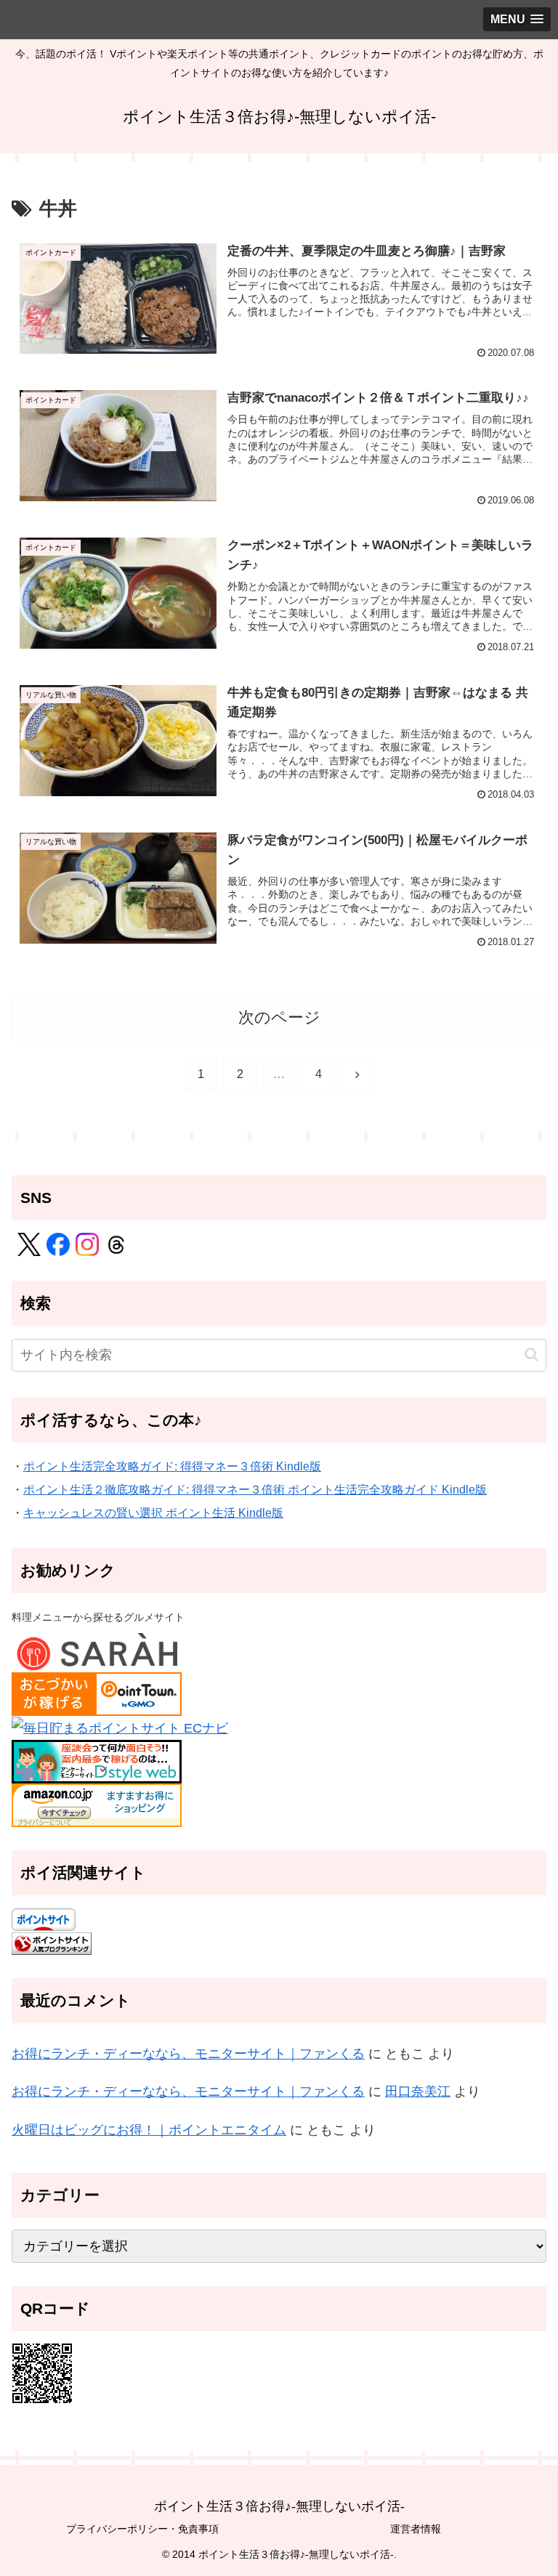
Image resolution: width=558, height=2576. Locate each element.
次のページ (279, 1017)
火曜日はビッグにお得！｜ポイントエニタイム (149, 2130)
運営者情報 (416, 2529)
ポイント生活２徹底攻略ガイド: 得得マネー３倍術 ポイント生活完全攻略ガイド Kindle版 (255, 1489)
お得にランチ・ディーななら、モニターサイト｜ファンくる (188, 2054)
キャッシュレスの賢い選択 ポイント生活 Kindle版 (153, 1512)
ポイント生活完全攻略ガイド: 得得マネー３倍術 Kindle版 (172, 1466)
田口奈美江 (418, 2091)
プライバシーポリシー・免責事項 (142, 2529)
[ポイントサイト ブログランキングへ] (52, 1943)
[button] (531, 1354)
